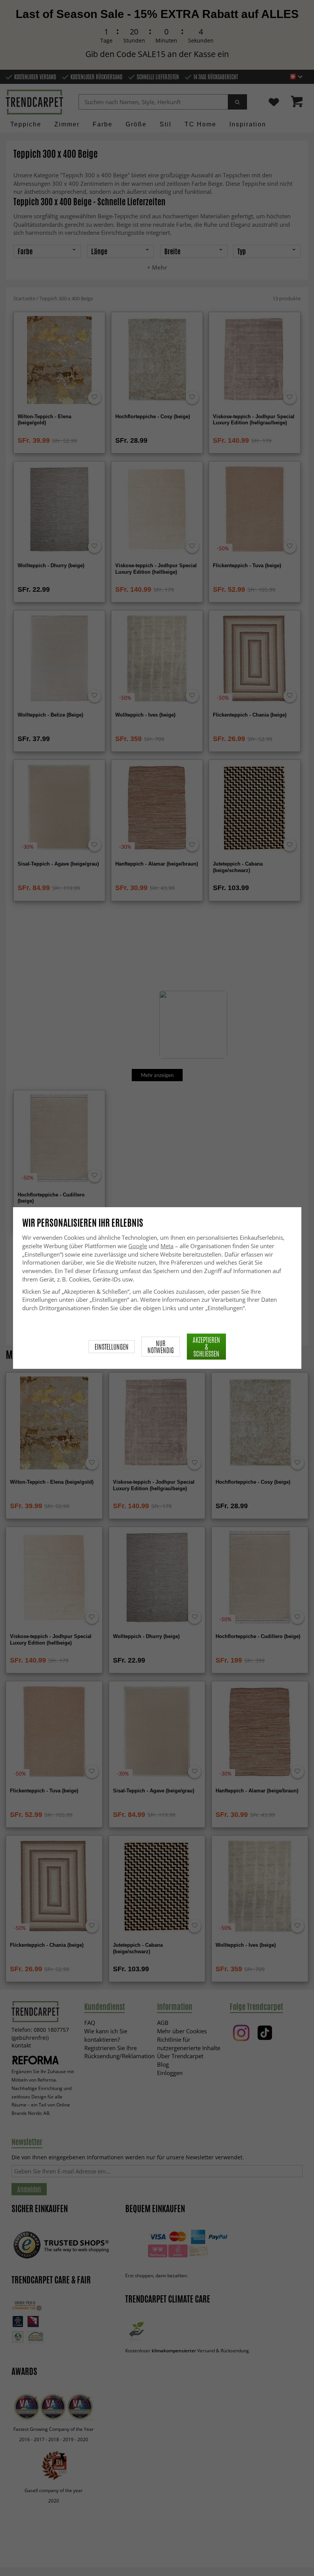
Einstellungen (112, 1347)
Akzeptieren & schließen (206, 1347)
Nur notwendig (161, 1347)
